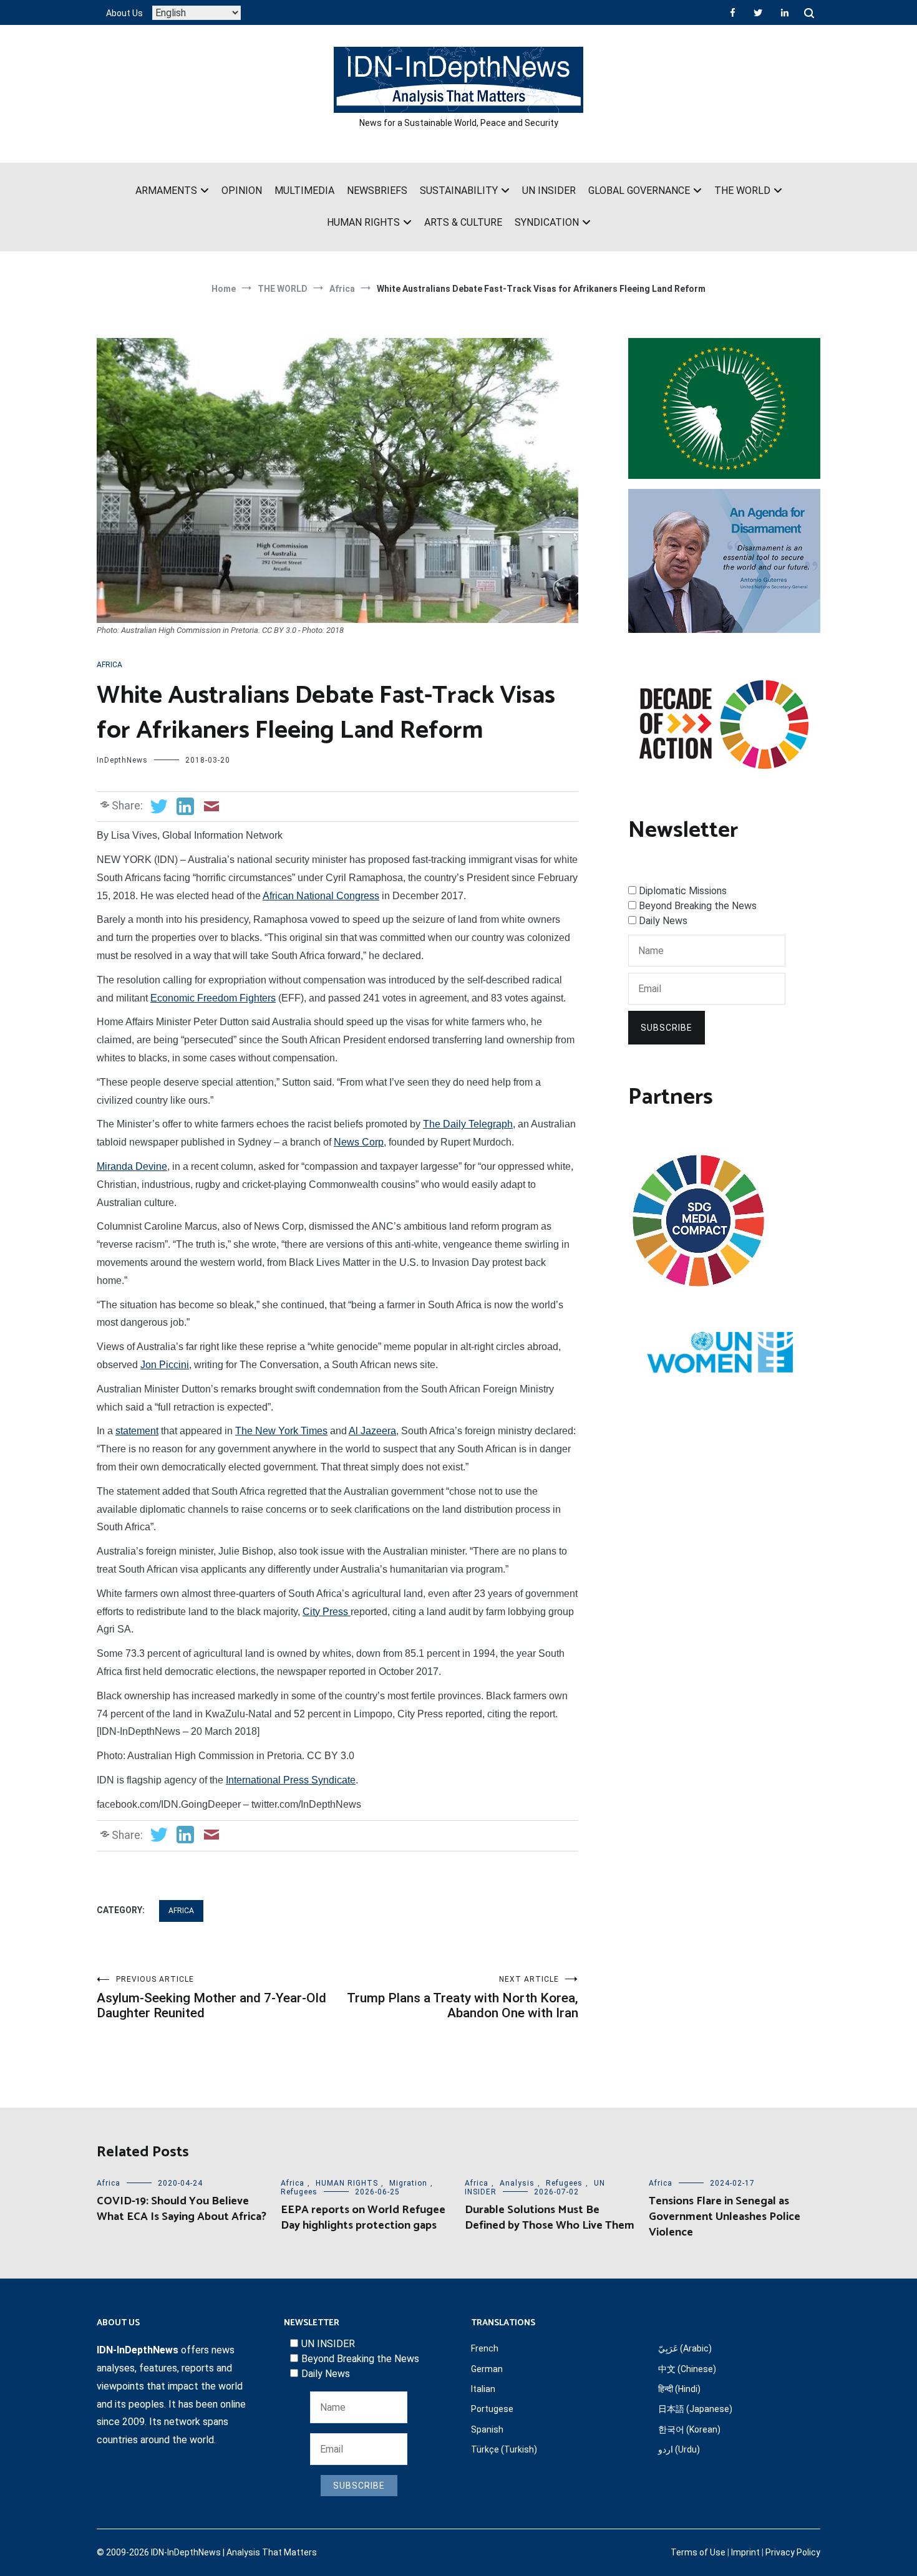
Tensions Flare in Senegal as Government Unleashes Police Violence (725, 2217)
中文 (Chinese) (687, 2369)
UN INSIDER (549, 191)
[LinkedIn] (785, 12)
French (485, 2348)
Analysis (517, 2183)
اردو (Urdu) (679, 2449)
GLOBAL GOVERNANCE (639, 191)
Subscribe (667, 1028)
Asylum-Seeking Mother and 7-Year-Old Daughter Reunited (211, 1998)
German (487, 2369)
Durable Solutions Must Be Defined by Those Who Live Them (550, 2218)
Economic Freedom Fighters (213, 998)
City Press (327, 1612)
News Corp (359, 1142)
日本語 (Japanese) (695, 2409)
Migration (408, 2183)
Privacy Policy (793, 2552)
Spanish (487, 2429)
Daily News (663, 921)
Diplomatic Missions (683, 891)
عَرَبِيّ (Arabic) (685, 2348)
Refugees (299, 2192)
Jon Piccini (165, 1365)
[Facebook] (733, 12)
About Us (124, 13)
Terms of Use (698, 2552)
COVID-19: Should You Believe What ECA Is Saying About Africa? (182, 2209)
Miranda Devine (132, 1166)
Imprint (745, 2552)
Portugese (492, 2409)
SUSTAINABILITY (459, 191)
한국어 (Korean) (689, 2429)
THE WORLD (742, 191)
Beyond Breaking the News (698, 906)
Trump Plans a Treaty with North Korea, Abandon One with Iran (463, 1998)
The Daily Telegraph (468, 1124)
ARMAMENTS (166, 191)
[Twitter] (758, 12)
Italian (483, 2389)
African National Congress (321, 896)
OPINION (242, 191)
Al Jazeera (372, 1431)
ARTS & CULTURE (463, 222)
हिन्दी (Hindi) (679, 2389)
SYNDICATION (547, 222)
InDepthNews (122, 760)
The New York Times (281, 1431)
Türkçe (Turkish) (504, 2449)
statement (137, 1431)
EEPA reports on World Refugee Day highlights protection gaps (363, 2218)
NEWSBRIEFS (377, 191)
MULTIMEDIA (304, 191)
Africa (109, 665)
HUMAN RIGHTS (363, 222)
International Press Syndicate (291, 1780)
